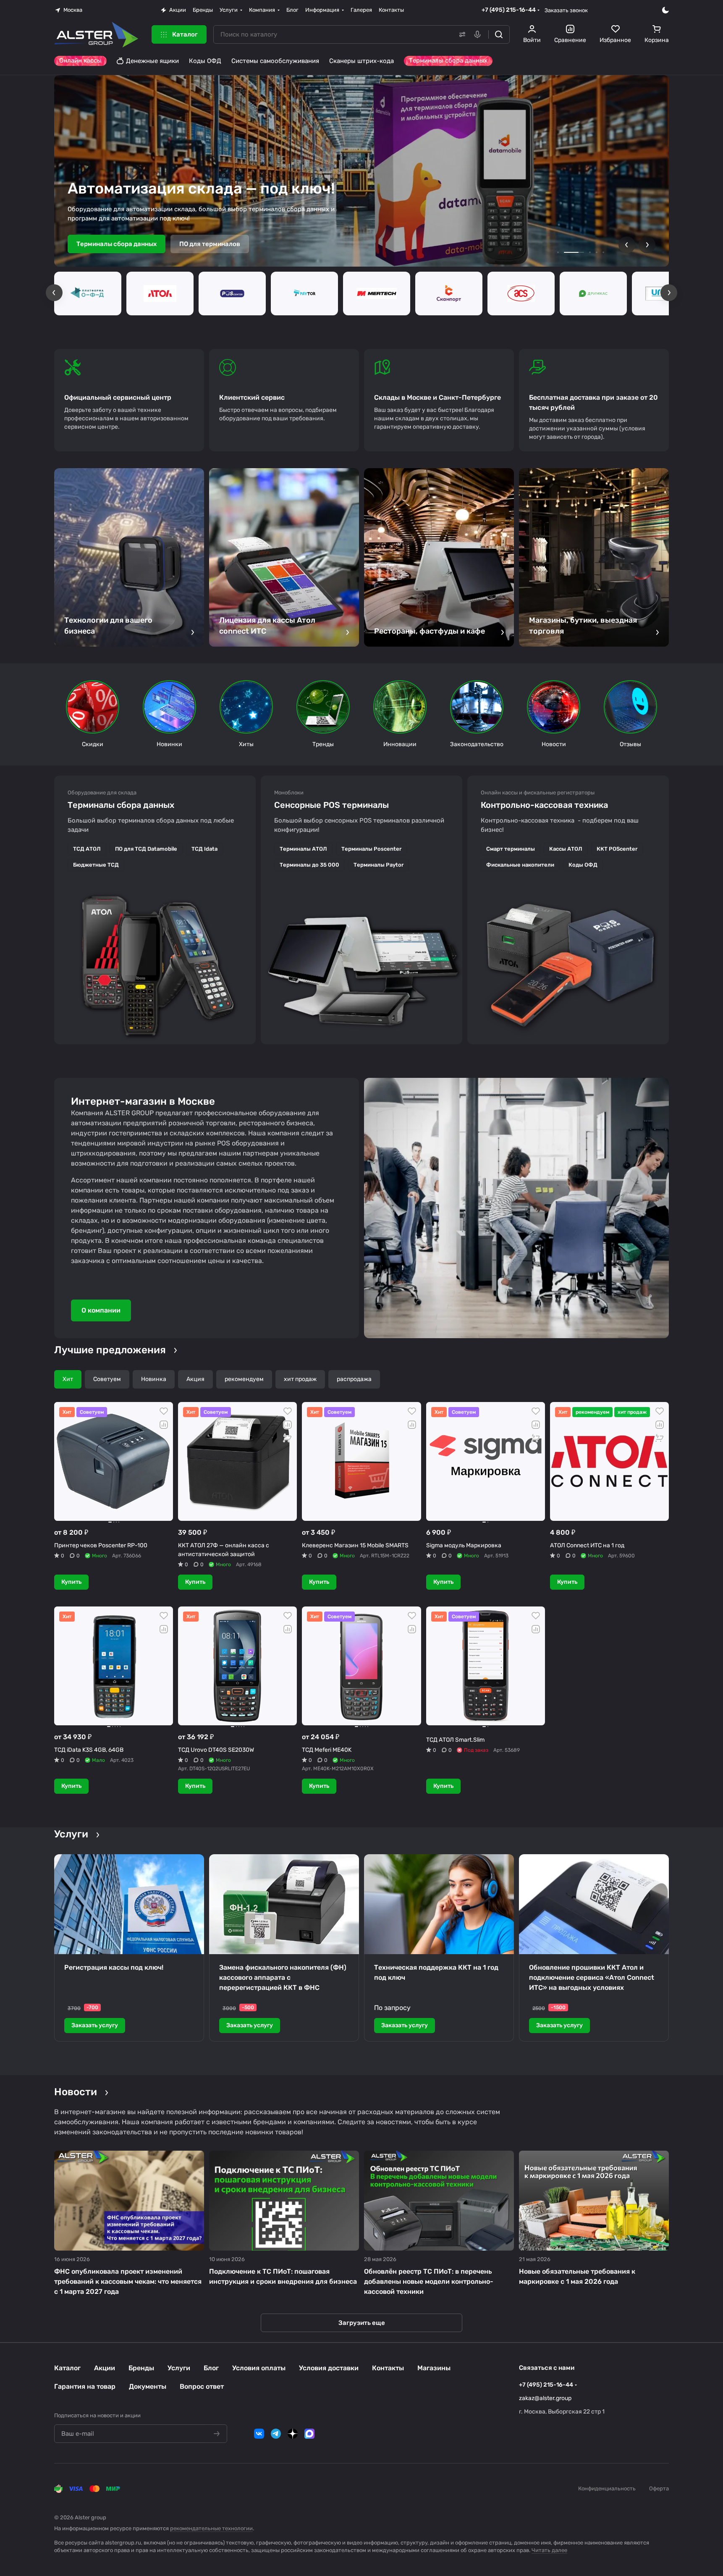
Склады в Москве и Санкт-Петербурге (437, 397)
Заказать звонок (566, 10)
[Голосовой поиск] (479, 34)
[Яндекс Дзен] (293, 2434)
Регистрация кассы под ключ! (114, 1967)
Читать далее (549, 2550)
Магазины (434, 2368)
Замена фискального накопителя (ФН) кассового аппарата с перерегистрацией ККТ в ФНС (283, 1977)
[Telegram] (276, 2434)
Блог (211, 2368)
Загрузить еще (362, 2323)
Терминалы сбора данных (117, 244)
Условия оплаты (259, 2368)
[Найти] (499, 34)
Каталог (67, 2368)
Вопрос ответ (202, 2386)
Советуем (107, 1379)
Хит (68, 1379)
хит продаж (300, 1379)
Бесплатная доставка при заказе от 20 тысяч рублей (593, 402)
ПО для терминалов (210, 244)
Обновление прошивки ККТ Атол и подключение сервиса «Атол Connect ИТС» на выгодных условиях (592, 1977)
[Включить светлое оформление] (665, 10)
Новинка (154, 1379)
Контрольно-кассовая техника (544, 805)
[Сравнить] (164, 1425)
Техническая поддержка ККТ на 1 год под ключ (436, 1972)
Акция (195, 1379)
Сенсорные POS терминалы (331, 805)
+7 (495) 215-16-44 (509, 10)
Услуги (179, 2368)
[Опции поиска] (461, 34)
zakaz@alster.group (545, 2398)
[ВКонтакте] (259, 2434)
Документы (148, 2386)
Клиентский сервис (252, 397)
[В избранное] (164, 1411)
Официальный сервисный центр (118, 397)
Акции (105, 2368)
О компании (101, 1310)
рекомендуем (244, 1379)
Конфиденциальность (607, 2488)
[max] (309, 2434)
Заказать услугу (95, 2025)
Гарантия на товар (85, 2386)
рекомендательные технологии (211, 2528)
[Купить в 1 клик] (288, 1438)
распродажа (354, 1379)
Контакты (388, 2368)
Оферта (659, 2488)
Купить (71, 1582)
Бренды (141, 2368)
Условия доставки (329, 2368)
